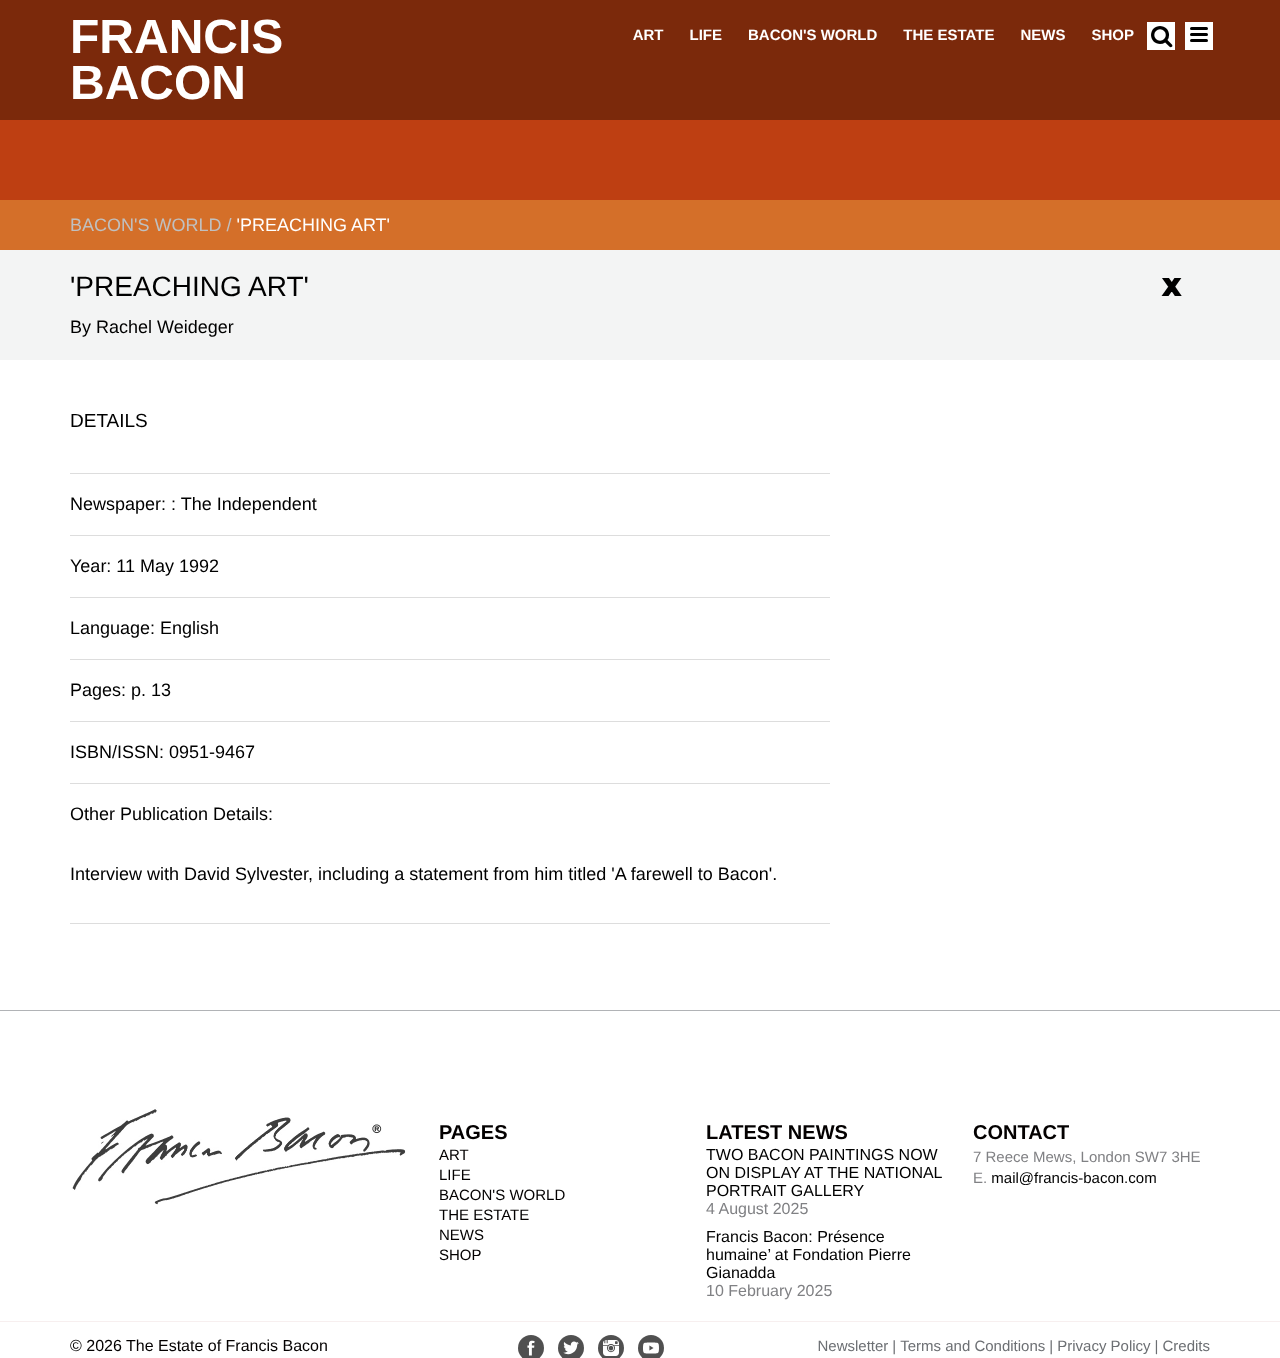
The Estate (948, 35)
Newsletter (852, 1346)
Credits (1186, 1346)
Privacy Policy (1103, 1346)
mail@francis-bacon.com (1073, 1178)
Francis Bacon (176, 60)
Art (648, 35)
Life (705, 35)
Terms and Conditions (972, 1346)
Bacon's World (812, 35)
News (1042, 35)
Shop (1112, 35)
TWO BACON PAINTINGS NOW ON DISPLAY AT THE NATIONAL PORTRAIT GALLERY (824, 1173)
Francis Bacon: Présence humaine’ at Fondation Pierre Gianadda (808, 1255)
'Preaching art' (313, 225)
